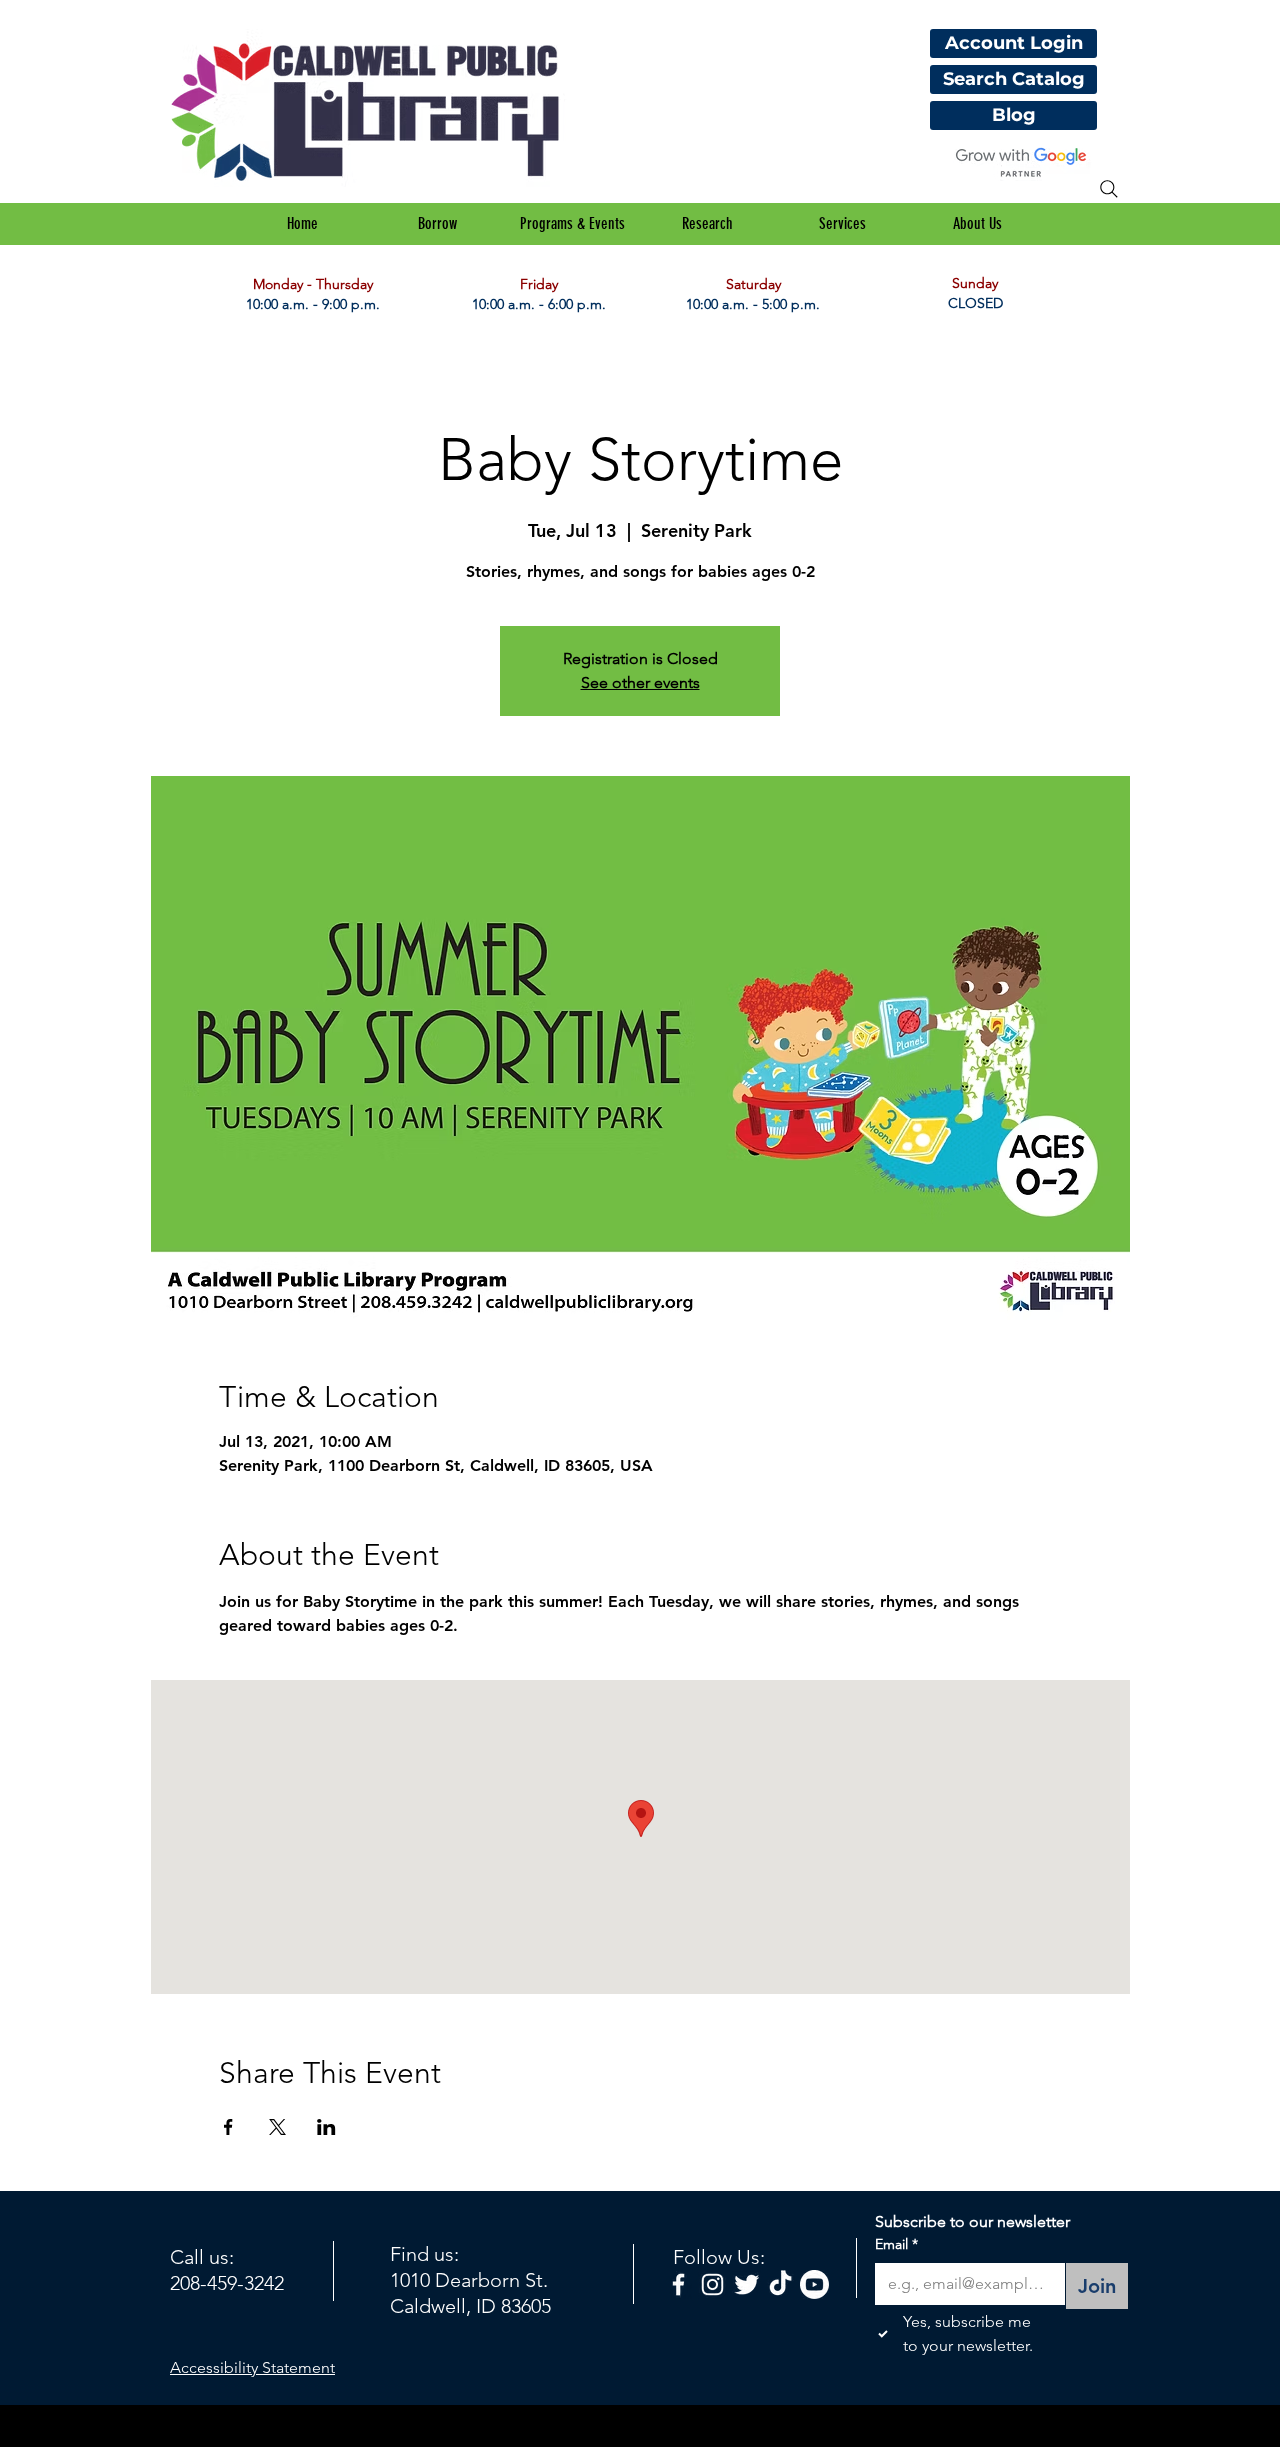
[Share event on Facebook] (228, 2127)
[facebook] (678, 2284)
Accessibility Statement (252, 2367)
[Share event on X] (277, 2127)
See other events (640, 682)
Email (896, 2244)
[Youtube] (814, 2284)
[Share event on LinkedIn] (326, 2127)
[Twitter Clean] (746, 2284)
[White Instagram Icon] (712, 2284)
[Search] (1109, 189)
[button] (437, 224)
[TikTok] (780, 2284)
